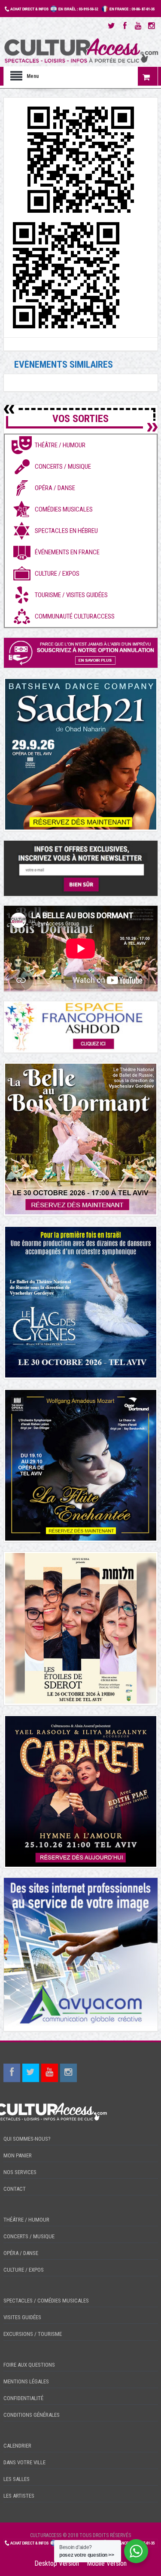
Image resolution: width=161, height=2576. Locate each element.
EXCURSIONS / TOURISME (33, 2334)
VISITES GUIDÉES (22, 2317)
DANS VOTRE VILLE (24, 2462)
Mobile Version (107, 2563)
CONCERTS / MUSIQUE (29, 2236)
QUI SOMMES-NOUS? (27, 2139)
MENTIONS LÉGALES (26, 2381)
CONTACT (15, 2189)
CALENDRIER (17, 2446)
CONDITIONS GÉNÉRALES (32, 2415)
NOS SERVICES (20, 2172)
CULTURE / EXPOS (24, 2270)
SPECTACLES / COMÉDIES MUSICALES (46, 2301)
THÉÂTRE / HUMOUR (26, 2220)
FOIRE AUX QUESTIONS (29, 2365)
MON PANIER (18, 2155)
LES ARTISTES (19, 2496)
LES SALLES (17, 2479)
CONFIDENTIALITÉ (23, 2398)
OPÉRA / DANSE (21, 2253)
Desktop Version (57, 2563)
